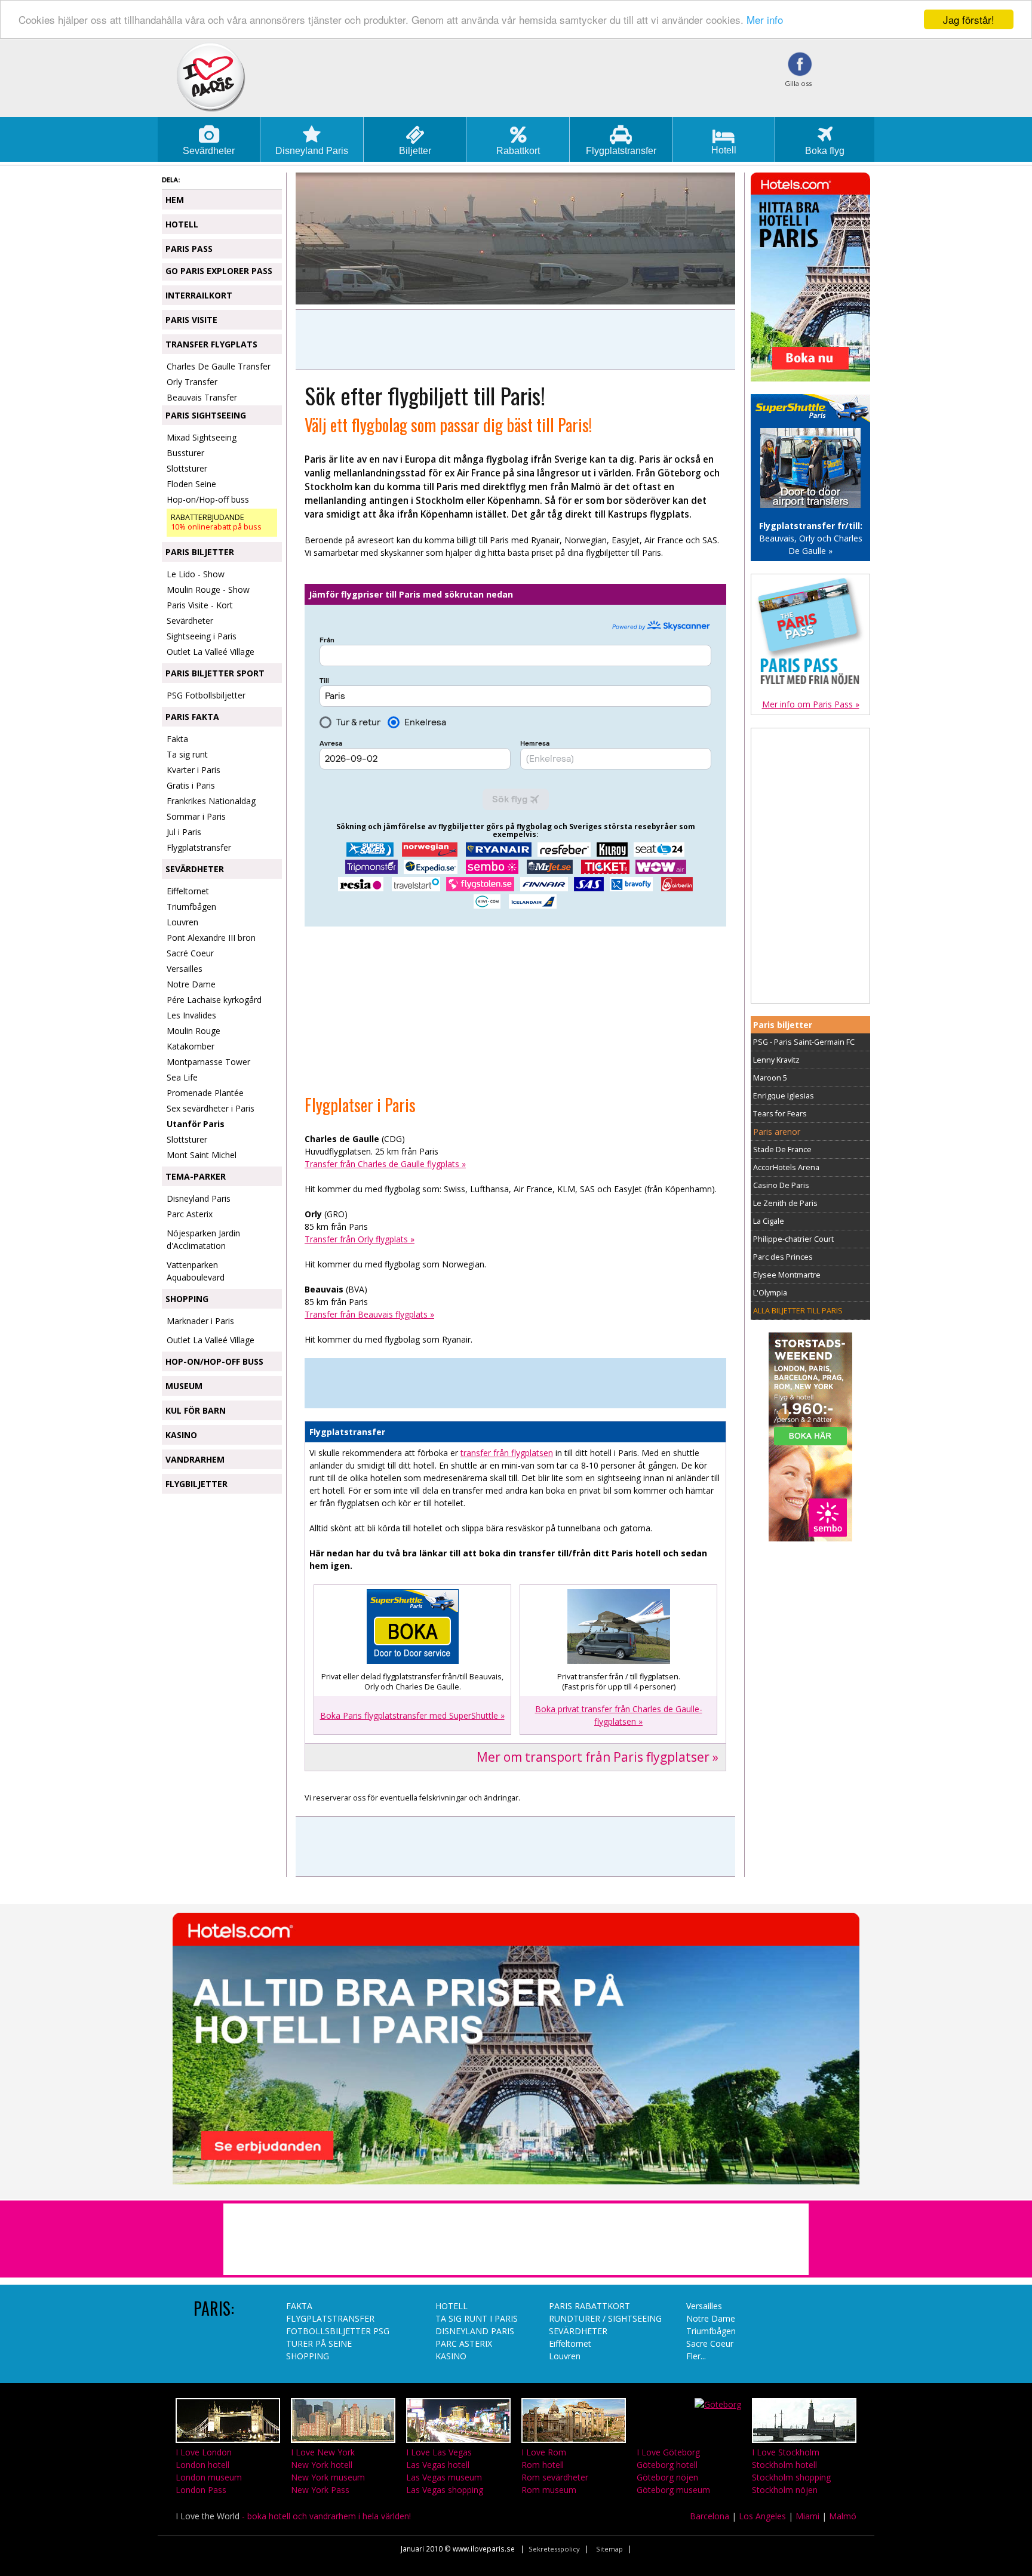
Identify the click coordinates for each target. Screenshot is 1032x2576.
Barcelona (709, 2516)
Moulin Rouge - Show (208, 590)
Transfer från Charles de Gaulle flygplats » (385, 1164)
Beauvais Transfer (202, 397)
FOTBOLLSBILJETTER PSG (338, 2331)
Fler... (696, 2356)
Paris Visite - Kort (200, 605)
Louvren (182, 922)
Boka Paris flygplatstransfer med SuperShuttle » (412, 1715)
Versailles (185, 969)
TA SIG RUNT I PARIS (477, 2318)
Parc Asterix (190, 1214)
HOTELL (451, 2306)
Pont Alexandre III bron (211, 938)
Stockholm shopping (791, 2477)
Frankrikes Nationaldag (211, 801)
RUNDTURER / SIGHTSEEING (605, 2318)
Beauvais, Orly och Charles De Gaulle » (811, 538)
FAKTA (299, 2306)
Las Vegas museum (444, 2477)
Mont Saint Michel (202, 1155)
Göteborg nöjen (667, 2477)
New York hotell (322, 2465)
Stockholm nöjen (785, 2490)
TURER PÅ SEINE (319, 2343)
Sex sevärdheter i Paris (211, 1108)
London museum (209, 2477)
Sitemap (609, 2549)
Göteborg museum (673, 2490)
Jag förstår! (969, 19)
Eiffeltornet (188, 891)
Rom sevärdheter (555, 2477)
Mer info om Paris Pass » (811, 704)
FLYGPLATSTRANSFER (330, 2318)
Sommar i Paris (196, 816)
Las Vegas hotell (438, 2465)
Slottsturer (187, 468)
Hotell (724, 150)
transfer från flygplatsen (507, 1453)
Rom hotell (543, 2465)
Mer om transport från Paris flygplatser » (598, 1757)
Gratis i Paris (191, 785)
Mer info (765, 20)
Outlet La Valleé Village (211, 652)
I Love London (204, 2452)
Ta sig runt (187, 754)
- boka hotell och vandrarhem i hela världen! (293, 2516)
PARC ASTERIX (464, 2343)
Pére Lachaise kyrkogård (214, 1000)
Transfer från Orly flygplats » (360, 1239)
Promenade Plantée (205, 1093)
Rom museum (549, 2490)
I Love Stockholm (786, 2452)
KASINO (451, 2356)
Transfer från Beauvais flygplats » (369, 1314)
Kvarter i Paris (193, 770)
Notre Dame (191, 984)
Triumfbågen (191, 907)
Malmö (843, 2516)
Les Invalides (191, 1015)
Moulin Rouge (193, 1031)
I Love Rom (544, 2452)
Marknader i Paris (200, 1321)
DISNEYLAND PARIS (475, 2331)
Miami (807, 2516)
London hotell (202, 2465)
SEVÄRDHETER (578, 2331)
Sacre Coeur (710, 2343)
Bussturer (185, 453)
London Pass (201, 2490)
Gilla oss (798, 83)
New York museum (328, 2477)
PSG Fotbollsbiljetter (206, 695)
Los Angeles (762, 2516)
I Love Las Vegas (439, 2452)
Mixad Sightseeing (202, 437)
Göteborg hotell (667, 2465)
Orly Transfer (192, 382)
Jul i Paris (184, 832)
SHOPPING (308, 2356)
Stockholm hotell (784, 2465)
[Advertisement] (515, 340)
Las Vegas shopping (445, 2490)
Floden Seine (191, 484)
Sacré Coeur (190, 953)
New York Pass (320, 2490)
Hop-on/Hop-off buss (208, 499)
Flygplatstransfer (199, 847)
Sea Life (182, 1077)
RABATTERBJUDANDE (216, 522)
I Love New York (323, 2452)
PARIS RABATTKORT (589, 2306)
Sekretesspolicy (554, 2549)
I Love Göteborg (668, 2452)
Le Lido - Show (196, 574)
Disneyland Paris (199, 1198)
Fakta (177, 739)
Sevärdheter (190, 621)
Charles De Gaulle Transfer (219, 366)
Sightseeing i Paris (202, 636)
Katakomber (191, 1046)
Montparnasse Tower (208, 1062)
